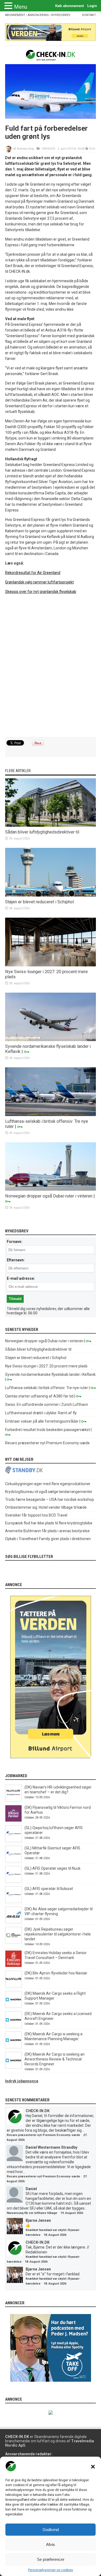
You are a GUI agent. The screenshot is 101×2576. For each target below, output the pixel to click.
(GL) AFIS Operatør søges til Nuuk (53, 1868)
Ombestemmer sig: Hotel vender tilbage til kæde (46, 1507)
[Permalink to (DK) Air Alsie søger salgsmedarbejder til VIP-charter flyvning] (13, 1922)
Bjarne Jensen (38, 2220)
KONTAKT (89, 15)
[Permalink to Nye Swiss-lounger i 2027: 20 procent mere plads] (51, 965)
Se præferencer (51, 2559)
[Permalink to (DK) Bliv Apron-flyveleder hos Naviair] (13, 1986)
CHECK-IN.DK (38, 2111)
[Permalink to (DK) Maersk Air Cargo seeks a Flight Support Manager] (13, 2006)
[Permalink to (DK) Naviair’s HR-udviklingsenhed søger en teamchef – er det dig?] (13, 1800)
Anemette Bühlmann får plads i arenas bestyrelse (47, 1531)
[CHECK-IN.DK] (50, 57)
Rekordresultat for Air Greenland (33, 573)
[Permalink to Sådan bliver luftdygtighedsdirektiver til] (51, 825)
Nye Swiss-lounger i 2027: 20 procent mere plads (46, 1366)
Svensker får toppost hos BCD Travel (36, 1515)
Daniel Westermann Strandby (51, 2147)
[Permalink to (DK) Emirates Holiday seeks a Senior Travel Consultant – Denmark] (13, 1966)
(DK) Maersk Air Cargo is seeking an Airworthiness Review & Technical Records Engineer (55, 2059)
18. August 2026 (55, 2235)
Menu (21, 7)
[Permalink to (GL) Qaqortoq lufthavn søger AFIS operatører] (13, 1841)
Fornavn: (15, 1242)
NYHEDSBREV (61, 15)
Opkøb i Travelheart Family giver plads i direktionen (48, 1539)
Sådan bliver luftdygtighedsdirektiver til (42, 832)
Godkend (51, 2530)
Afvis (50, 2544)
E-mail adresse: (21, 1278)
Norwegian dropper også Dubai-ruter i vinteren (49, 1196)
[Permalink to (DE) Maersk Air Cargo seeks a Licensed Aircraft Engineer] (13, 2027)
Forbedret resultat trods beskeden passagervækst (48, 1430)
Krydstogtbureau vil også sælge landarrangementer (49, 1492)
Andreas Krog (25, 149)
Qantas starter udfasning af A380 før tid (39, 1396)
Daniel (31, 2189)
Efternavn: (16, 1260)
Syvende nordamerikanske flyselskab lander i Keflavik (50, 1374)
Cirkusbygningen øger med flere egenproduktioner (48, 1484)
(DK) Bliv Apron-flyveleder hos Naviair (56, 1973)
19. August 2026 (72, 2213)
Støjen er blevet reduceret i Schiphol (39, 902)
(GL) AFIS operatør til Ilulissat (49, 1889)
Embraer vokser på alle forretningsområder (42, 1421)
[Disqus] (51, 666)
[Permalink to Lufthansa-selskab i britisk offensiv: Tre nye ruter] (51, 1115)
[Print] (87, 149)
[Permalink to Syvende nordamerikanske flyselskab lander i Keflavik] (51, 1040)
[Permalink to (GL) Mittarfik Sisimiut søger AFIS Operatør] (13, 1861)
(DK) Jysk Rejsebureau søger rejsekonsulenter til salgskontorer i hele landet (58, 1934)
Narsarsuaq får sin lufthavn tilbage (32, 2213)
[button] (93, 2467)
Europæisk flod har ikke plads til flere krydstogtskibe (49, 1523)
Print (92, 149)
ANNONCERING (38, 15)
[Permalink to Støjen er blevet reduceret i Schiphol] (51, 895)
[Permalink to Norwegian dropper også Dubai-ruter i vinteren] (51, 1189)
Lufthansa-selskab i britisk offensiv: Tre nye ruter (47, 1388)
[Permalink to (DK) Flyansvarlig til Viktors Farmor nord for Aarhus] (13, 1820)
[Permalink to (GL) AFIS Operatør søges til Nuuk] (13, 1881)
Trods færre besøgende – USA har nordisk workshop (50, 1499)
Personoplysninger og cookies (50, 2570)
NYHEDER (49, 149)
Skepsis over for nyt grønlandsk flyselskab (41, 592)
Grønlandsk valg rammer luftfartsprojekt (39, 582)
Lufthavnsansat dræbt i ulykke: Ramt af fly (41, 1413)
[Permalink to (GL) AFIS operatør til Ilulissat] (13, 1902)
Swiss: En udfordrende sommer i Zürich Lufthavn (47, 1405)
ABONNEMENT (15, 15)
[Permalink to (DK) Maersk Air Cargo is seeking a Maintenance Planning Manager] (13, 2047)
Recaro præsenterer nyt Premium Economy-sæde (47, 1443)
